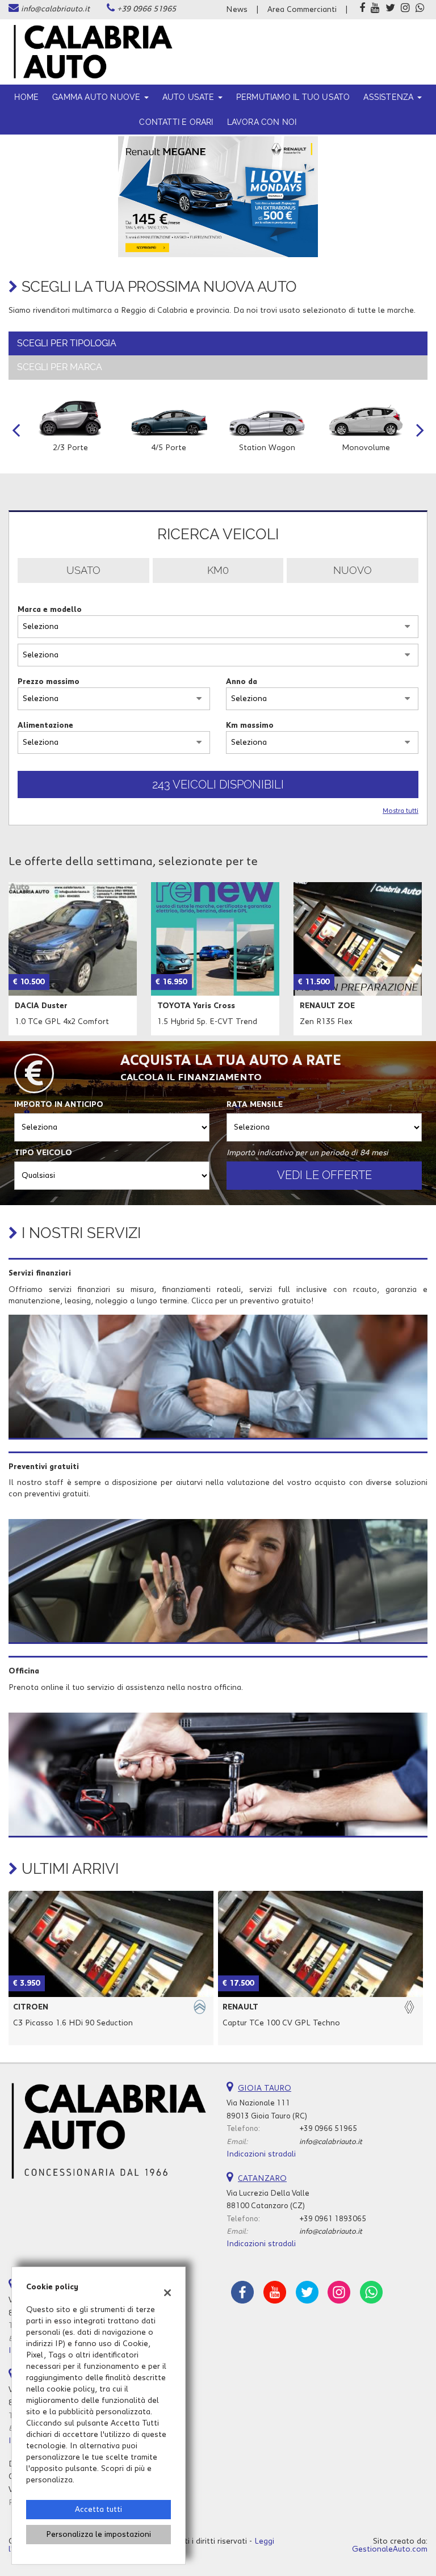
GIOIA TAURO (265, 2088)
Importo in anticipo (59, 1105)
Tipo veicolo (43, 1153)
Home (26, 97)
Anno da (242, 682)
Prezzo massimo (49, 682)
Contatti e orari (176, 122)
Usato (83, 570)
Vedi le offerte (324, 1175)
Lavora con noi (262, 122)
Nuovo (353, 570)
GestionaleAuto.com (390, 2549)
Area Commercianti (302, 10)
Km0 (218, 570)
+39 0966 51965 (146, 9)
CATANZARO (262, 2179)
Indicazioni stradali (261, 2154)
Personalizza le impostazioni (98, 2535)
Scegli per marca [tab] (60, 367)
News (237, 10)
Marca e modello (50, 610)
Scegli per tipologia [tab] (67, 343)
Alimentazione (45, 725)
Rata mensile (255, 1105)
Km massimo (250, 725)
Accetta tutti (98, 2510)
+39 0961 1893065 (333, 2219)
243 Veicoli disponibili (218, 784)
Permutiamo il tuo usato (293, 97)
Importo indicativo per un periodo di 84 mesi (307, 1153)
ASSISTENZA (389, 97)
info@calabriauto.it (55, 9)
